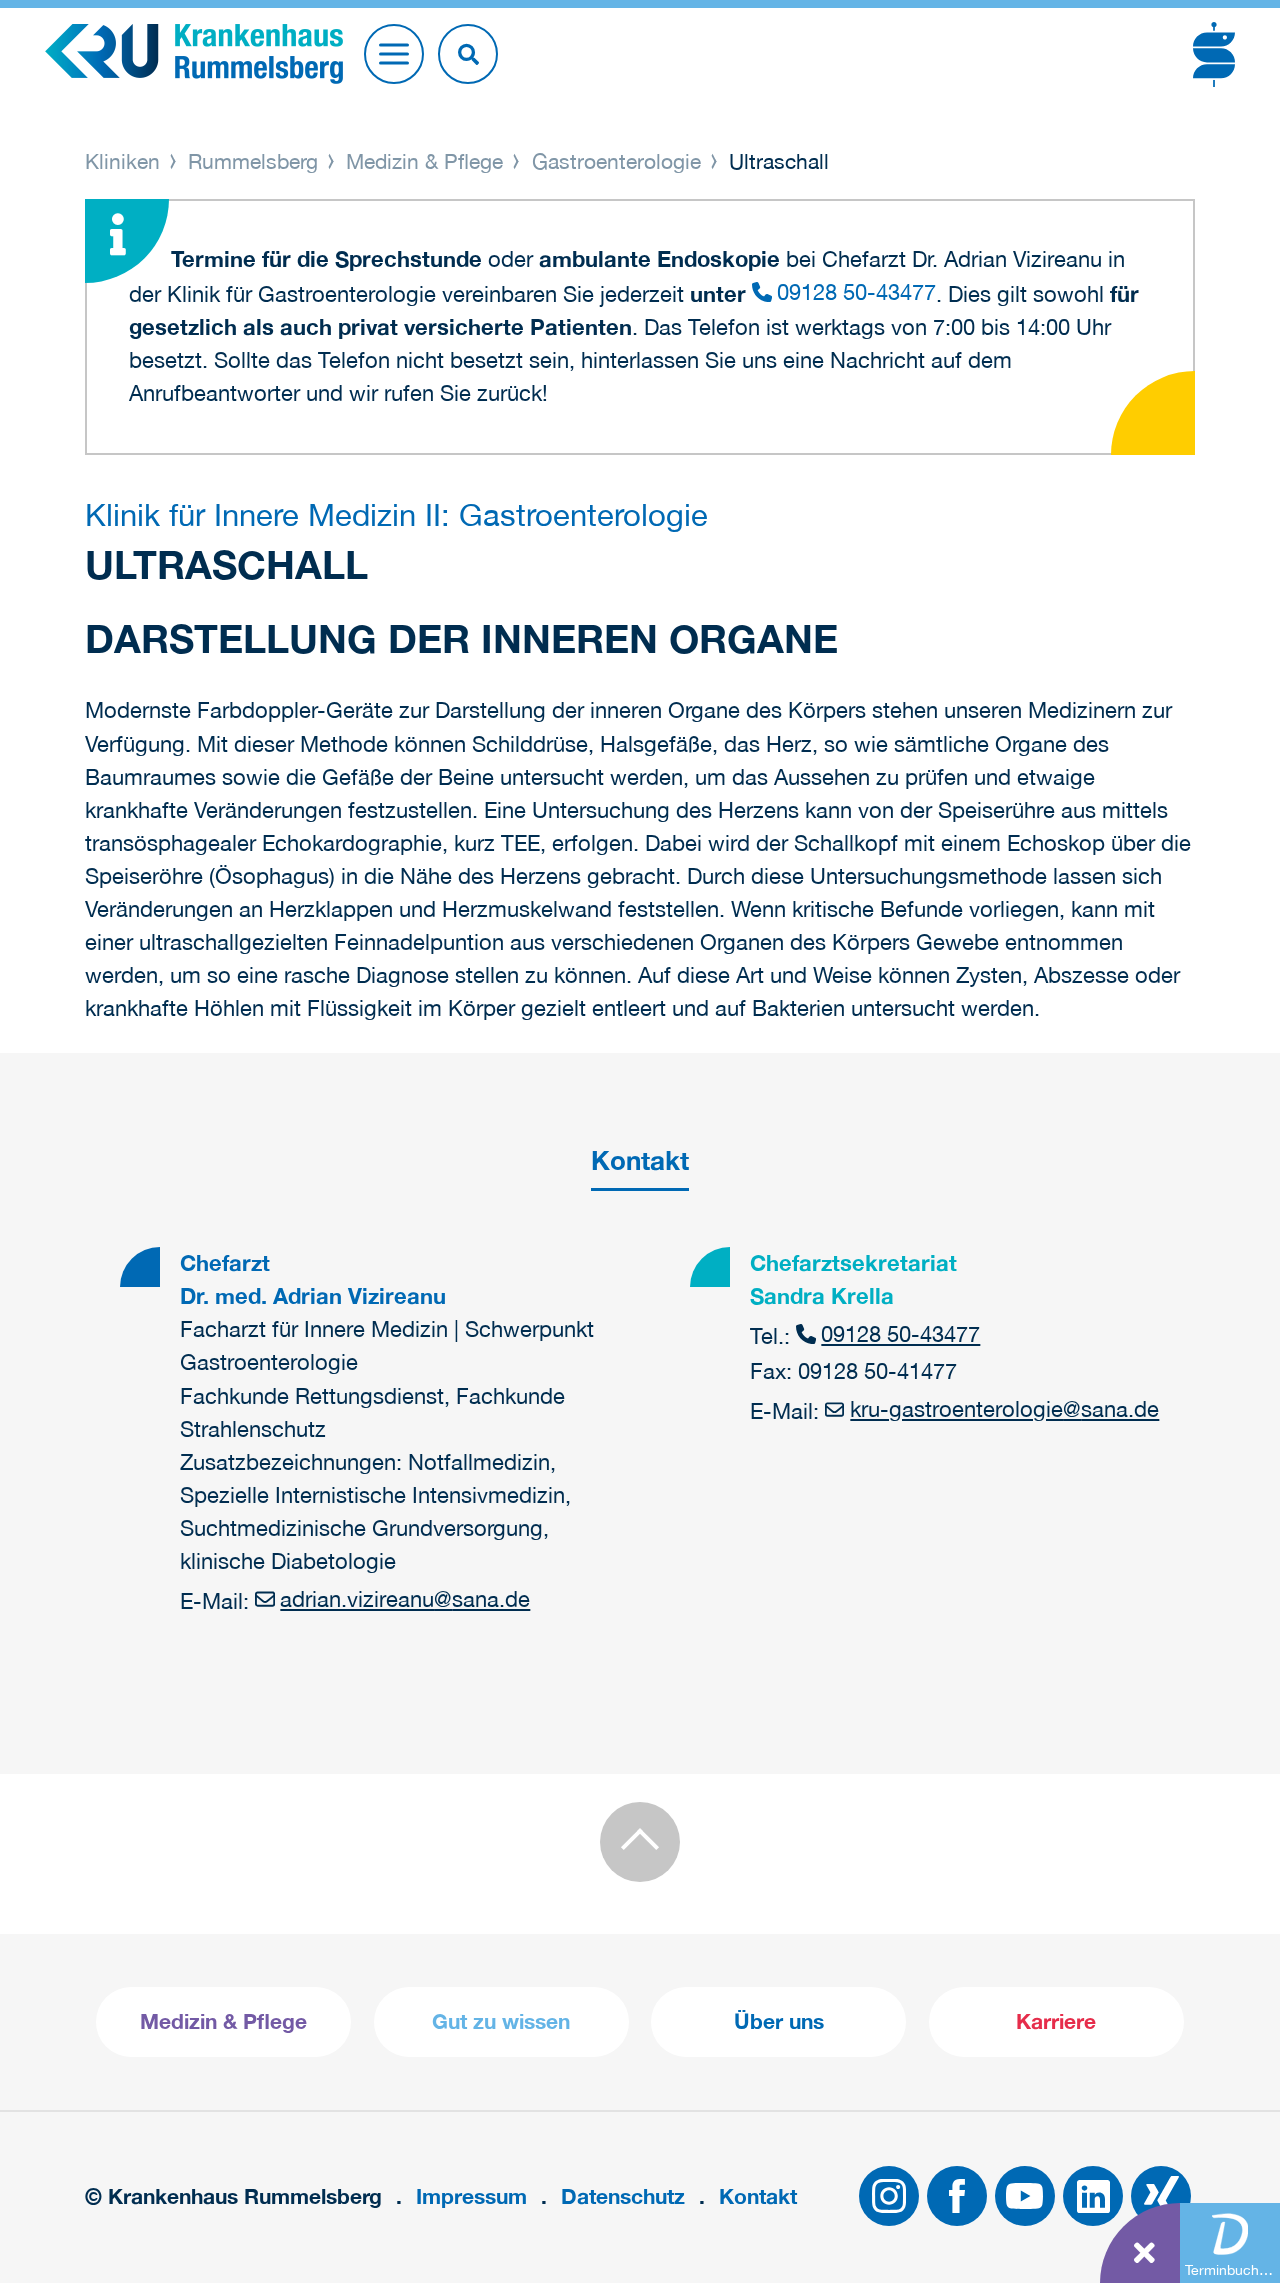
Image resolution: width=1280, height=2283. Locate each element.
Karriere (1056, 2021)
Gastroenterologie (616, 161)
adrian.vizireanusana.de (405, 1599)
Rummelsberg (253, 161)
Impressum (471, 2196)
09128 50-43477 (856, 292)
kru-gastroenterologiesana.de (1004, 1409)
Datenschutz (623, 2196)
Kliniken (125, 161)
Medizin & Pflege (424, 161)
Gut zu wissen (501, 2021)
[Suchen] (468, 54)
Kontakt (758, 2196)
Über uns (779, 2021)
